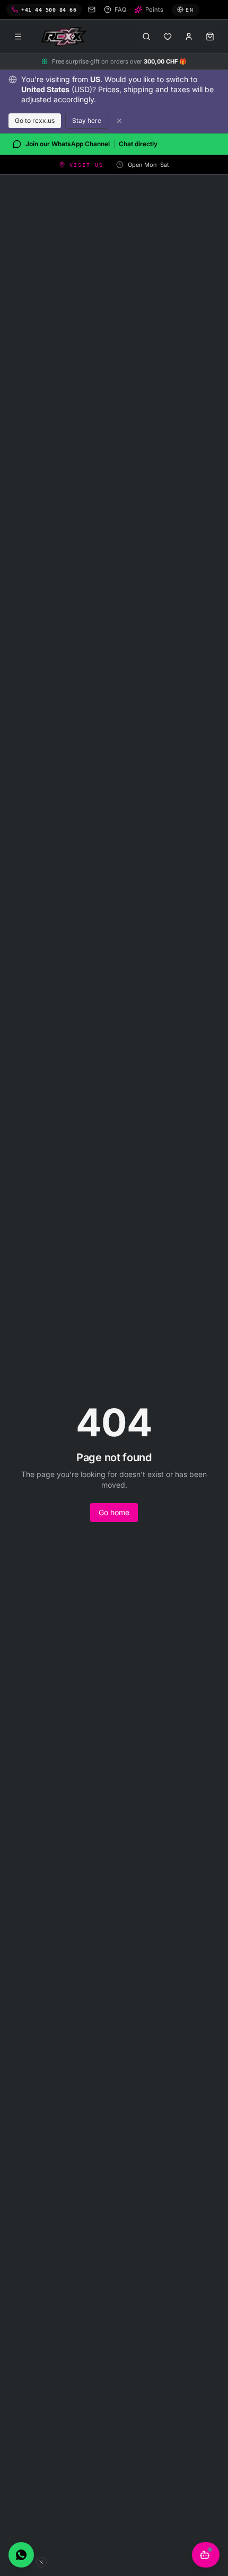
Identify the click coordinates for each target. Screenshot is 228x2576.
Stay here (87, 120)
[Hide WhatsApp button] (41, 2562)
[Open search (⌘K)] (146, 37)
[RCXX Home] (66, 37)
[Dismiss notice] (119, 121)
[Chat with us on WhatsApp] (21, 2555)
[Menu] (18, 37)
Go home (114, 1512)
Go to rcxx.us (35, 120)
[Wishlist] (168, 37)
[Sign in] (189, 37)
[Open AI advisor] (206, 2555)
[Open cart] (210, 37)
